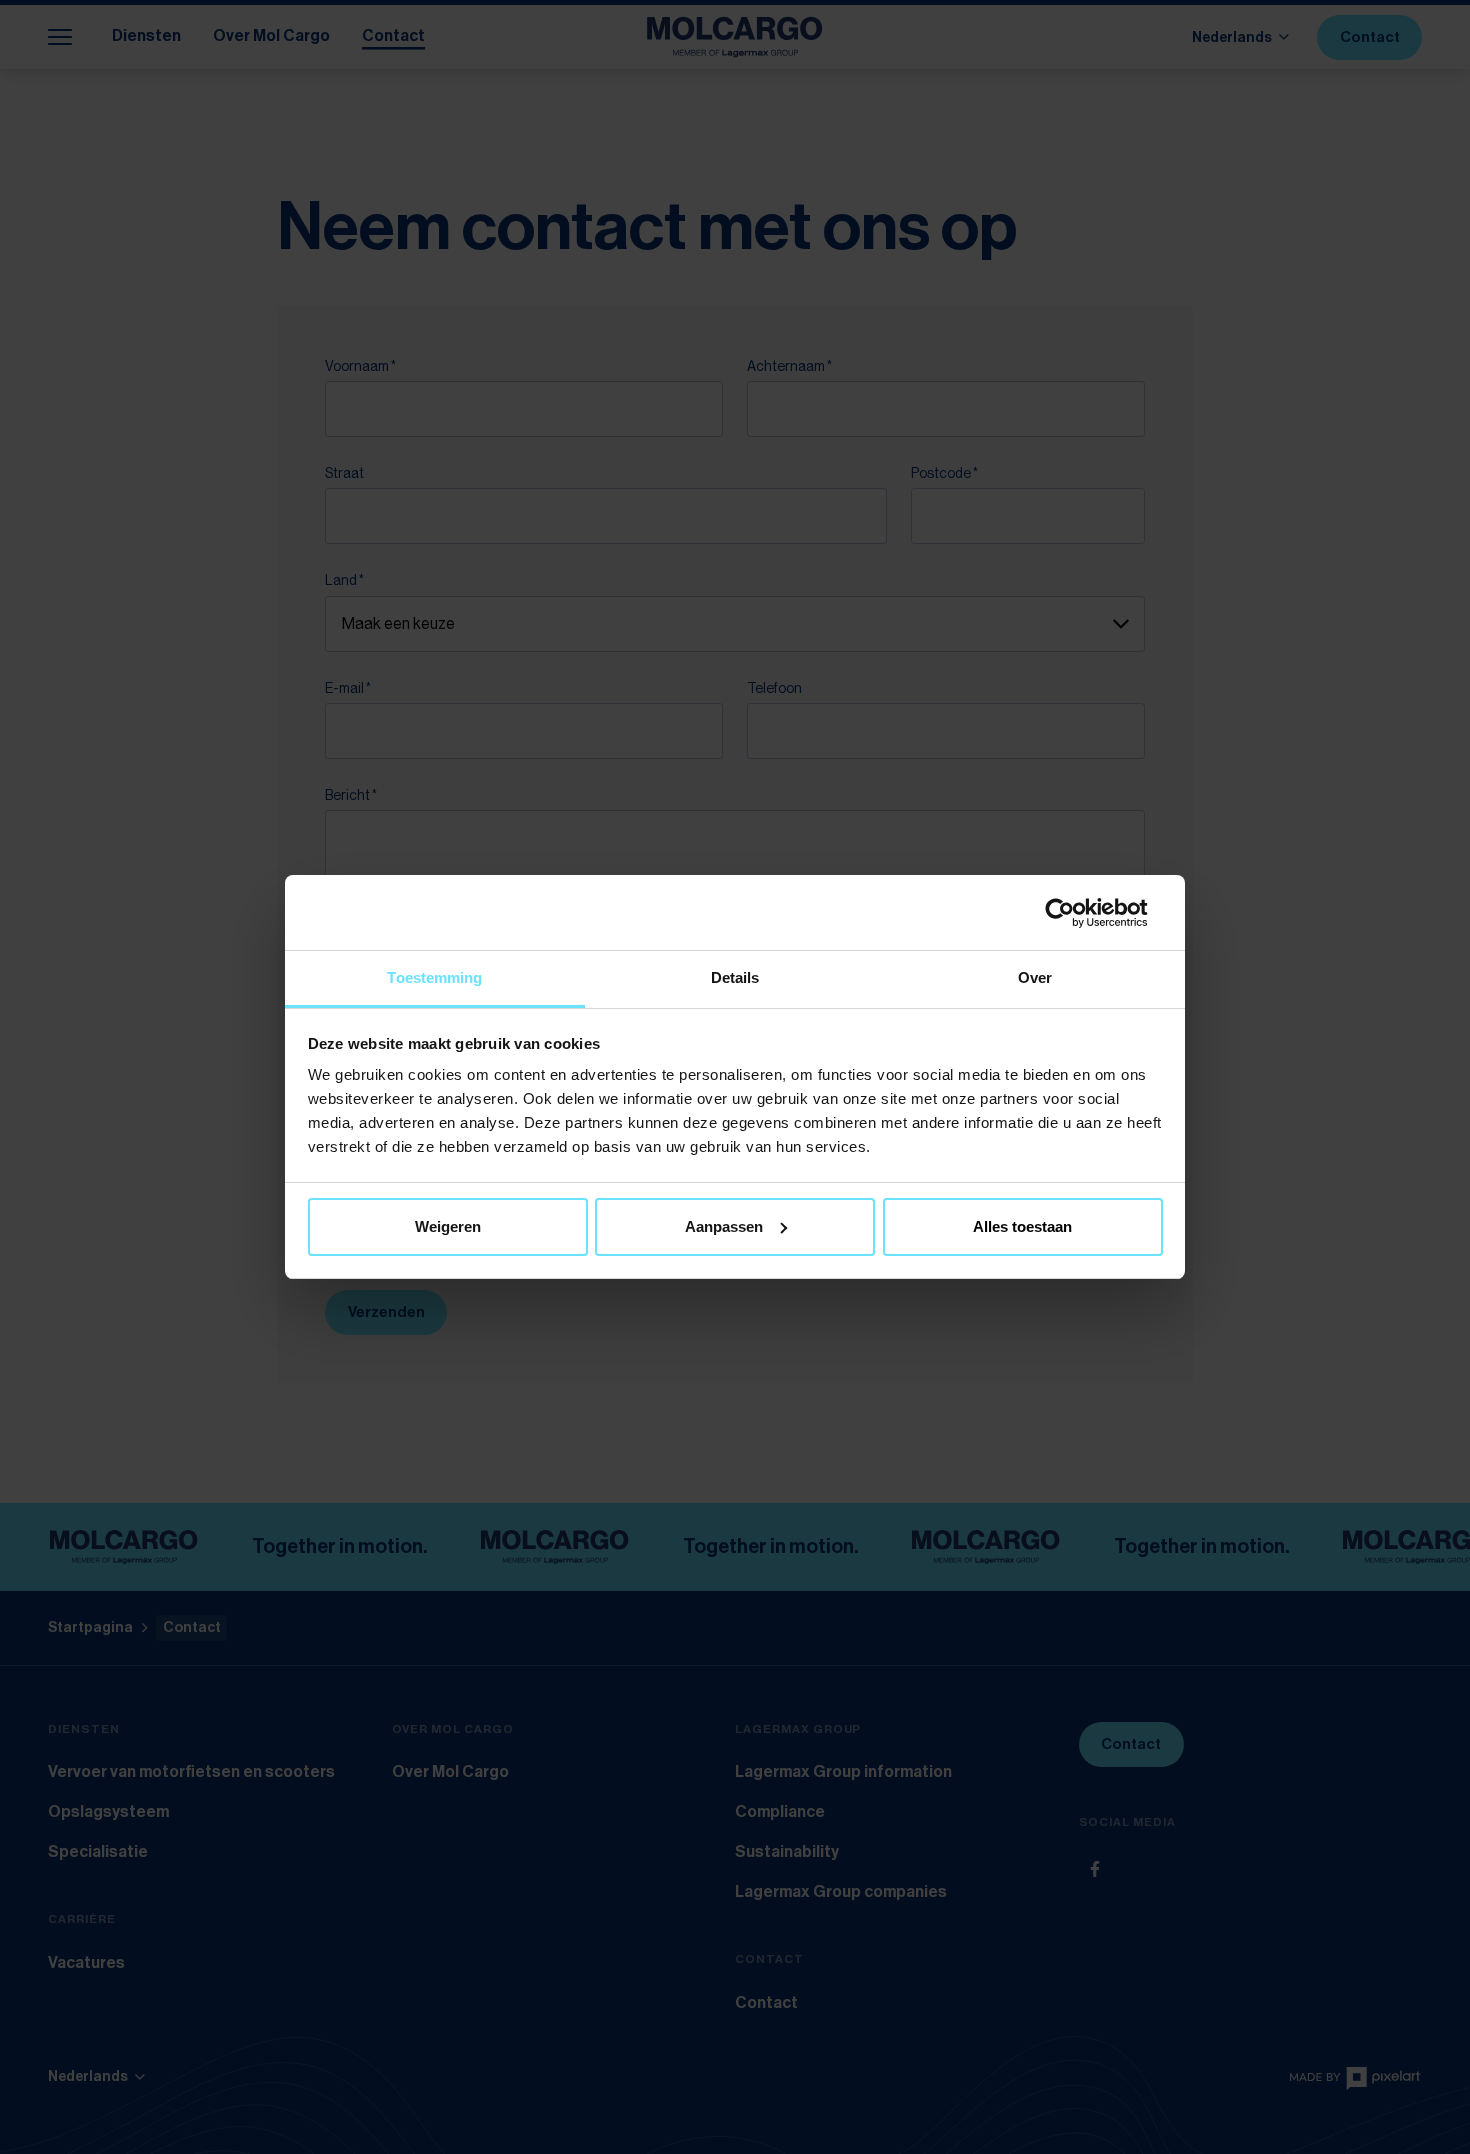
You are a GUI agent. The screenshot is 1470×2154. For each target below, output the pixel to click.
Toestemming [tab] (434, 977)
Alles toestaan (1022, 1226)
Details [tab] (735, 977)
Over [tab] (1035, 977)
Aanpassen (724, 1226)
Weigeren (448, 1226)
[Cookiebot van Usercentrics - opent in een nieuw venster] (1075, 913)
